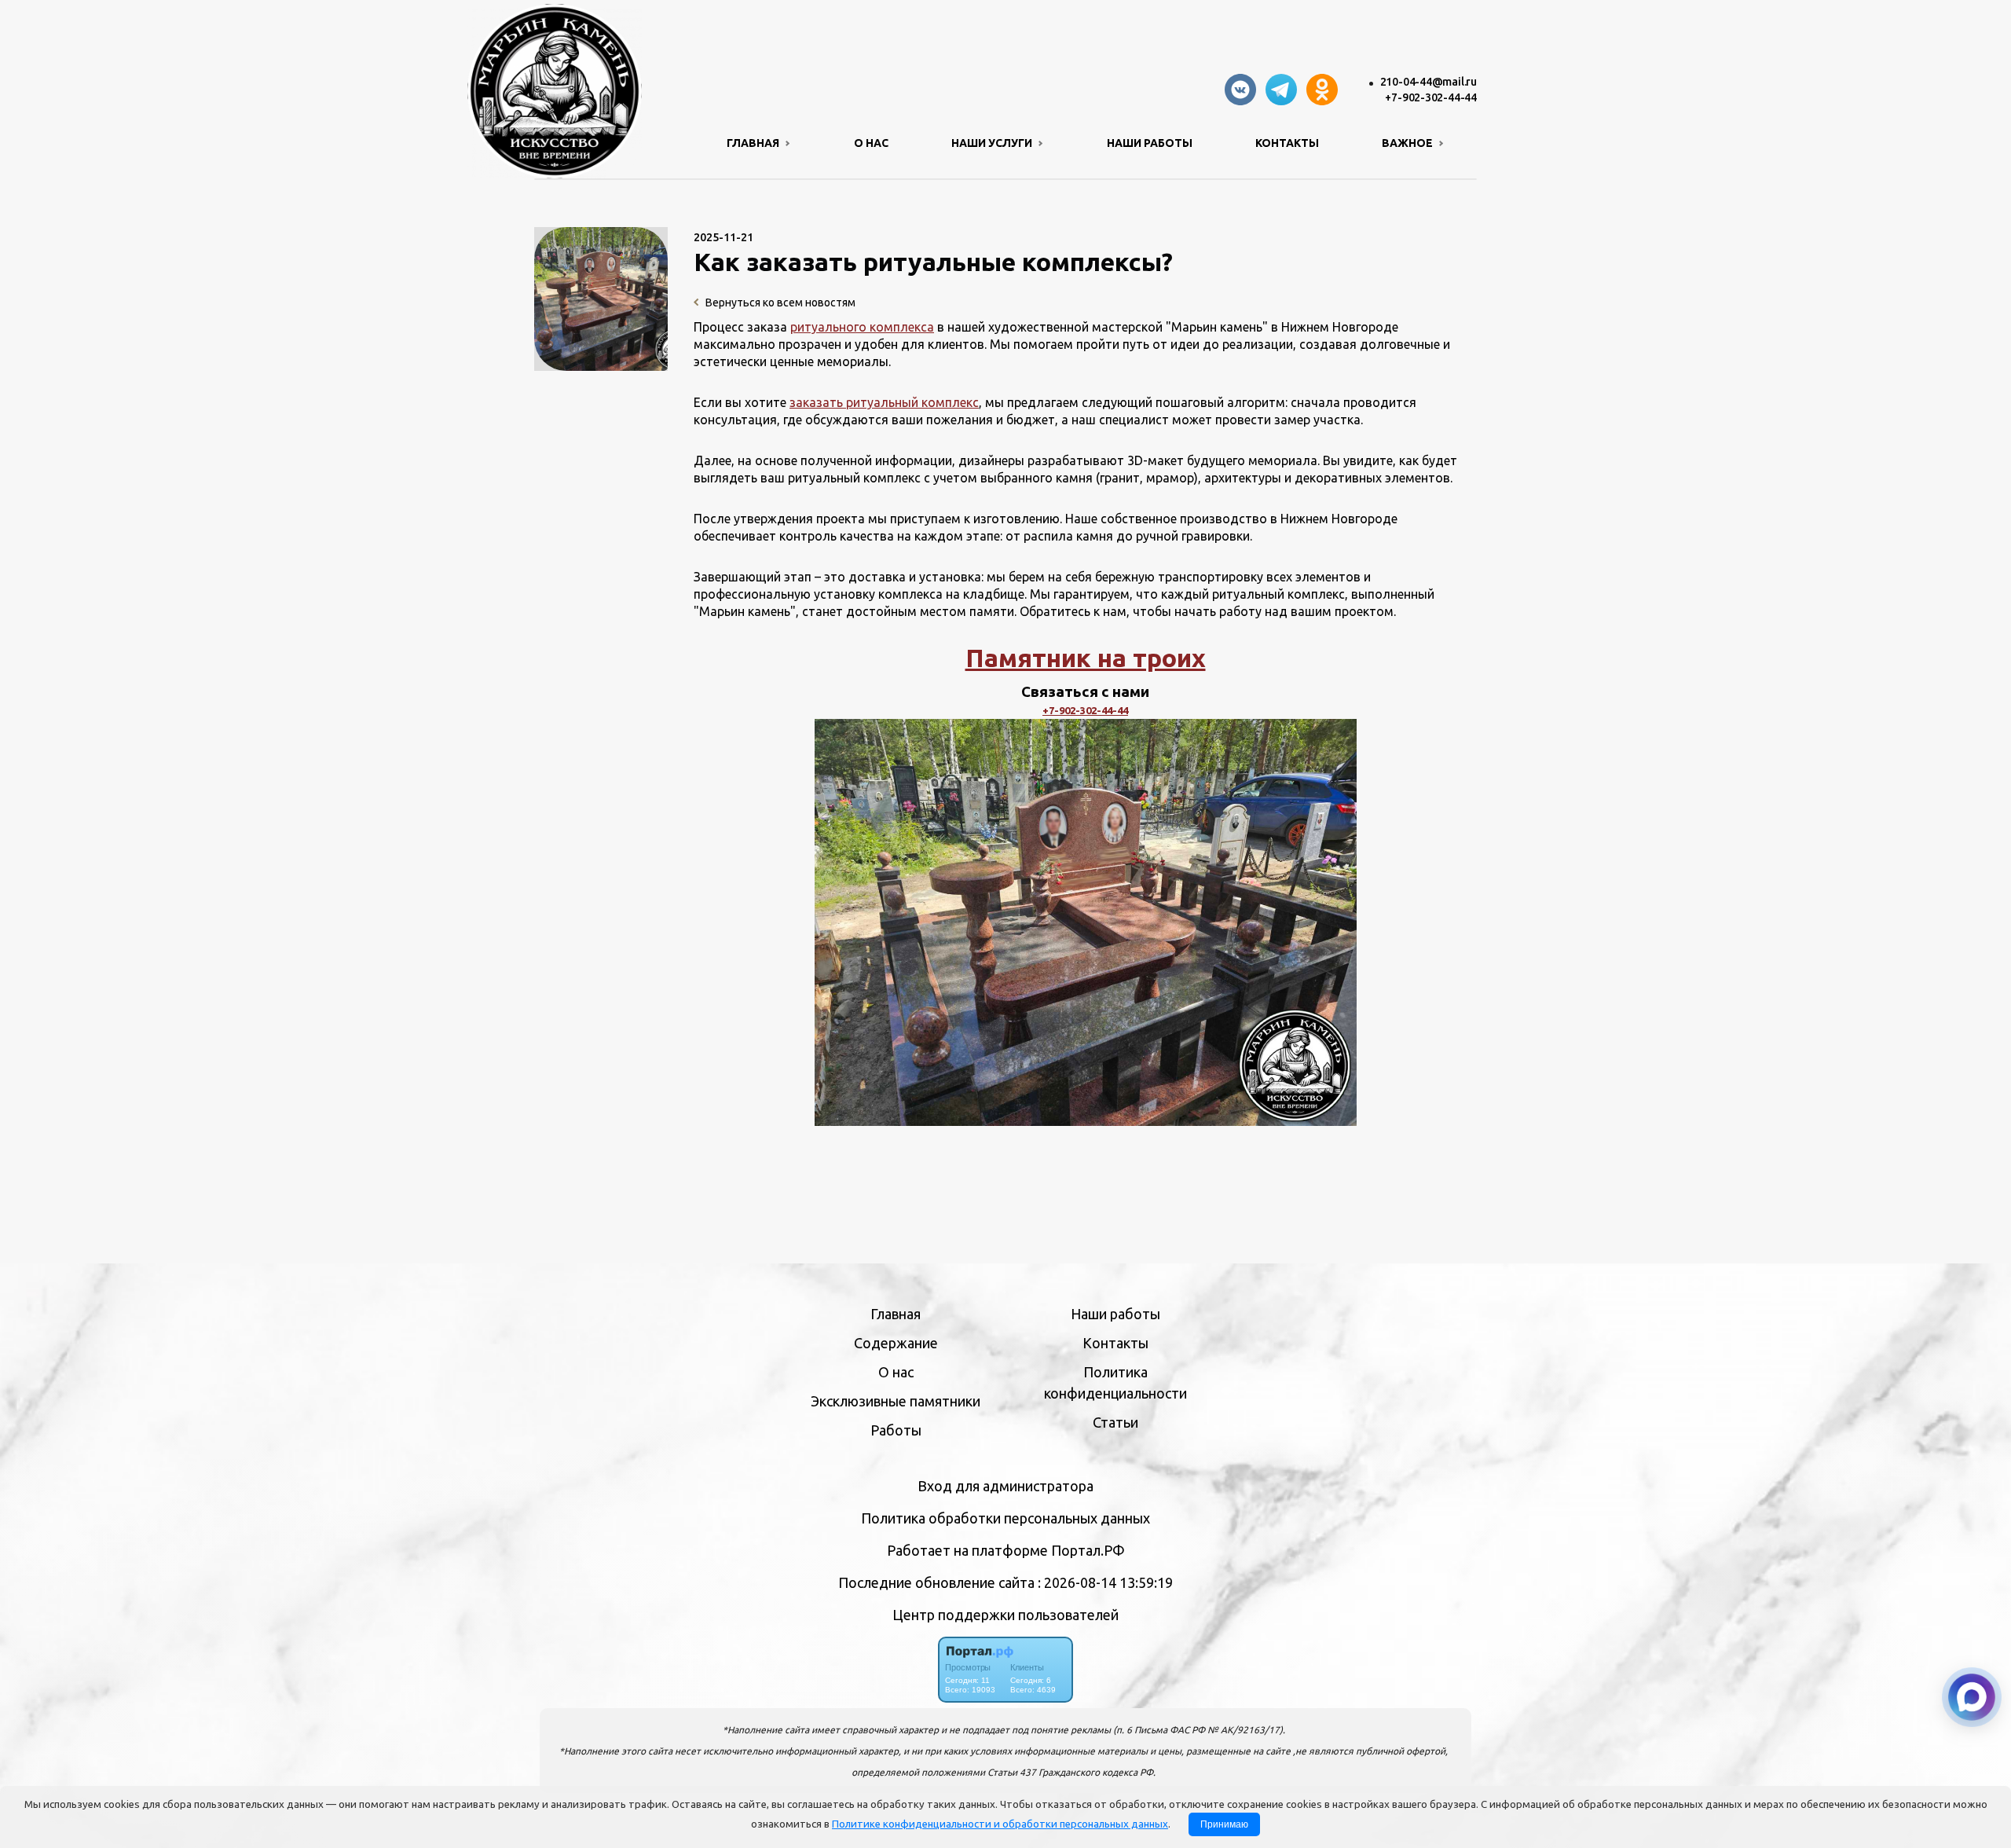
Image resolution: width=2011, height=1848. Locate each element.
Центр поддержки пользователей (1005, 1615)
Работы (896, 1430)
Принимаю (1224, 1824)
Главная (896, 1314)
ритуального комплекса (862, 327)
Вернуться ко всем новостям (779, 302)
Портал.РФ (1088, 1550)
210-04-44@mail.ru (1429, 82)
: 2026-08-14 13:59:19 (1105, 1582)
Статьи (1115, 1422)
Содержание (896, 1343)
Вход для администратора (1005, 1486)
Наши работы (1150, 143)
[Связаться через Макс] (1972, 1697)
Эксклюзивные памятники (896, 1401)
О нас (871, 143)
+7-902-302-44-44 (1431, 97)
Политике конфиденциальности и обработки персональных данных (1000, 1824)
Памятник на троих (1086, 658)
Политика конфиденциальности (1115, 1382)
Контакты (1287, 143)
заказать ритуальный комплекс (884, 402)
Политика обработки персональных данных (1005, 1518)
